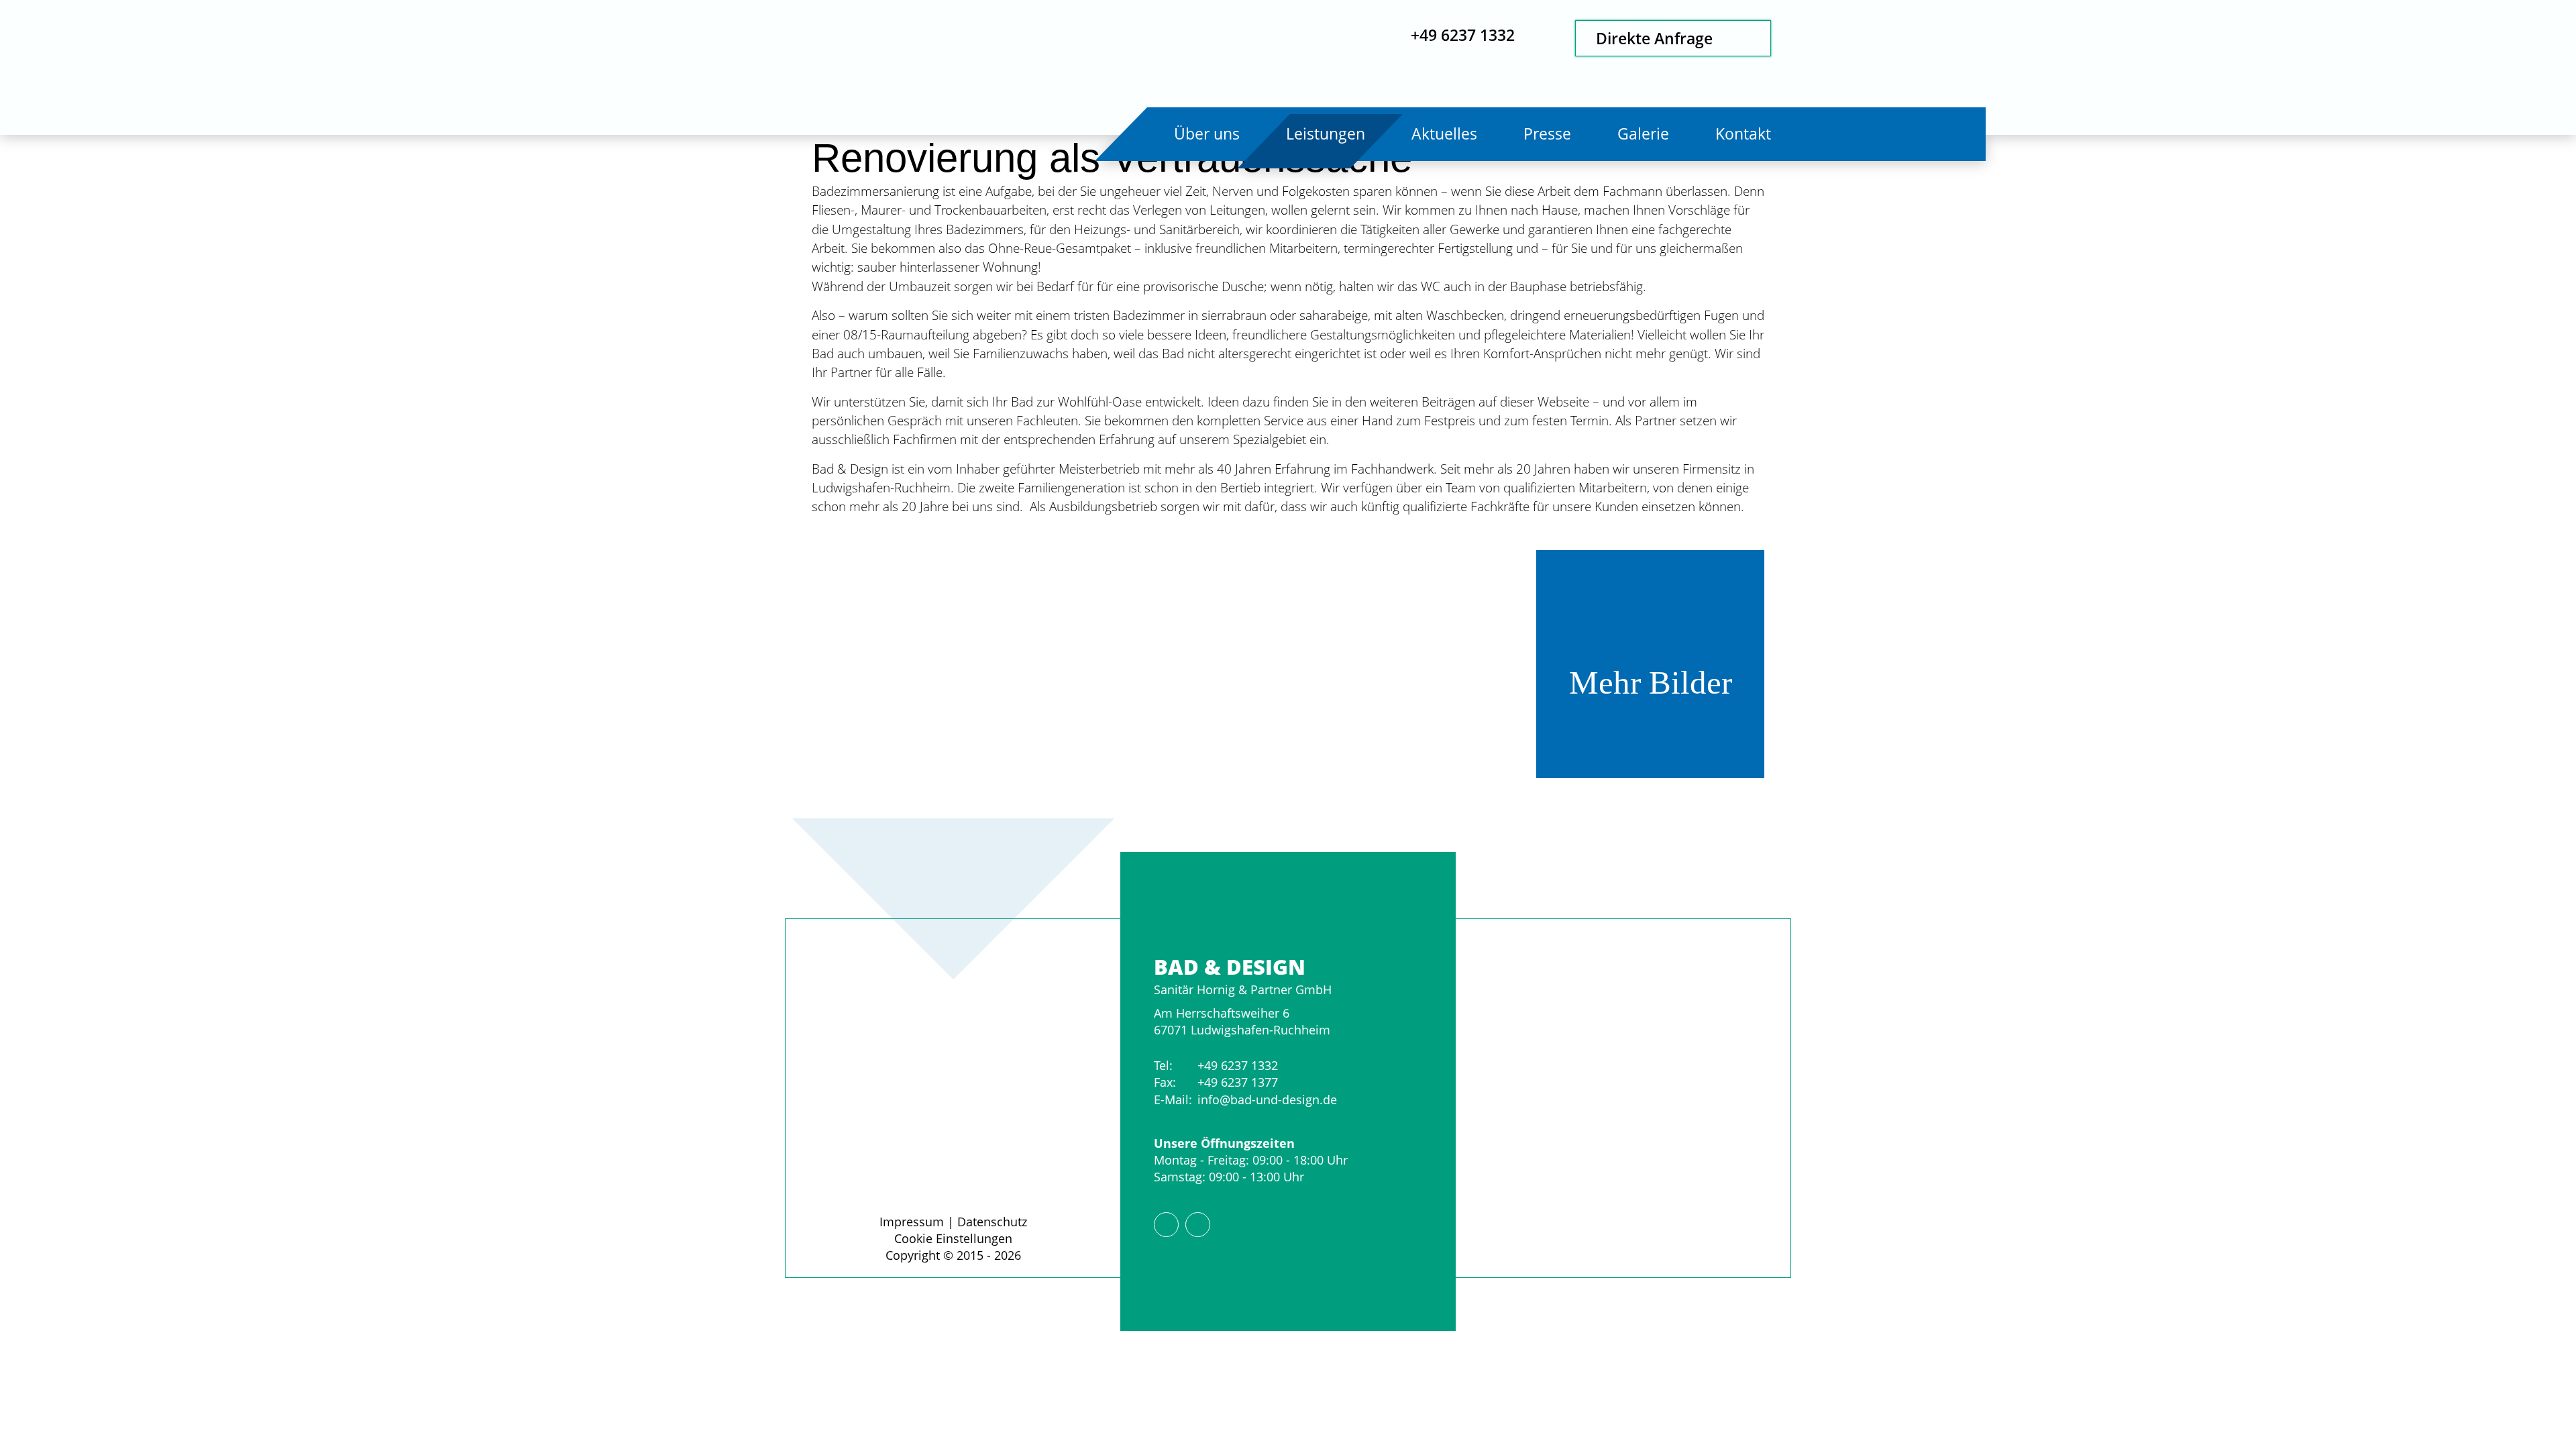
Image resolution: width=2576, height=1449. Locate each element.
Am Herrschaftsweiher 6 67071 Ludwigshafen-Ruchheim (1242, 1021)
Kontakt (1743, 134)
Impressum (912, 1222)
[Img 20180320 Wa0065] (1167, 664)
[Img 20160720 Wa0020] (926, 664)
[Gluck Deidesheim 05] (1409, 664)
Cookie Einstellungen (953, 1238)
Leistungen (1326, 134)
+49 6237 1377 (1238, 1082)
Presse (1547, 134)
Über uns (1207, 134)
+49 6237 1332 (1238, 1065)
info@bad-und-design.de (1267, 1099)
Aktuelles (1444, 134)
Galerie (1643, 134)
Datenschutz (992, 1222)
